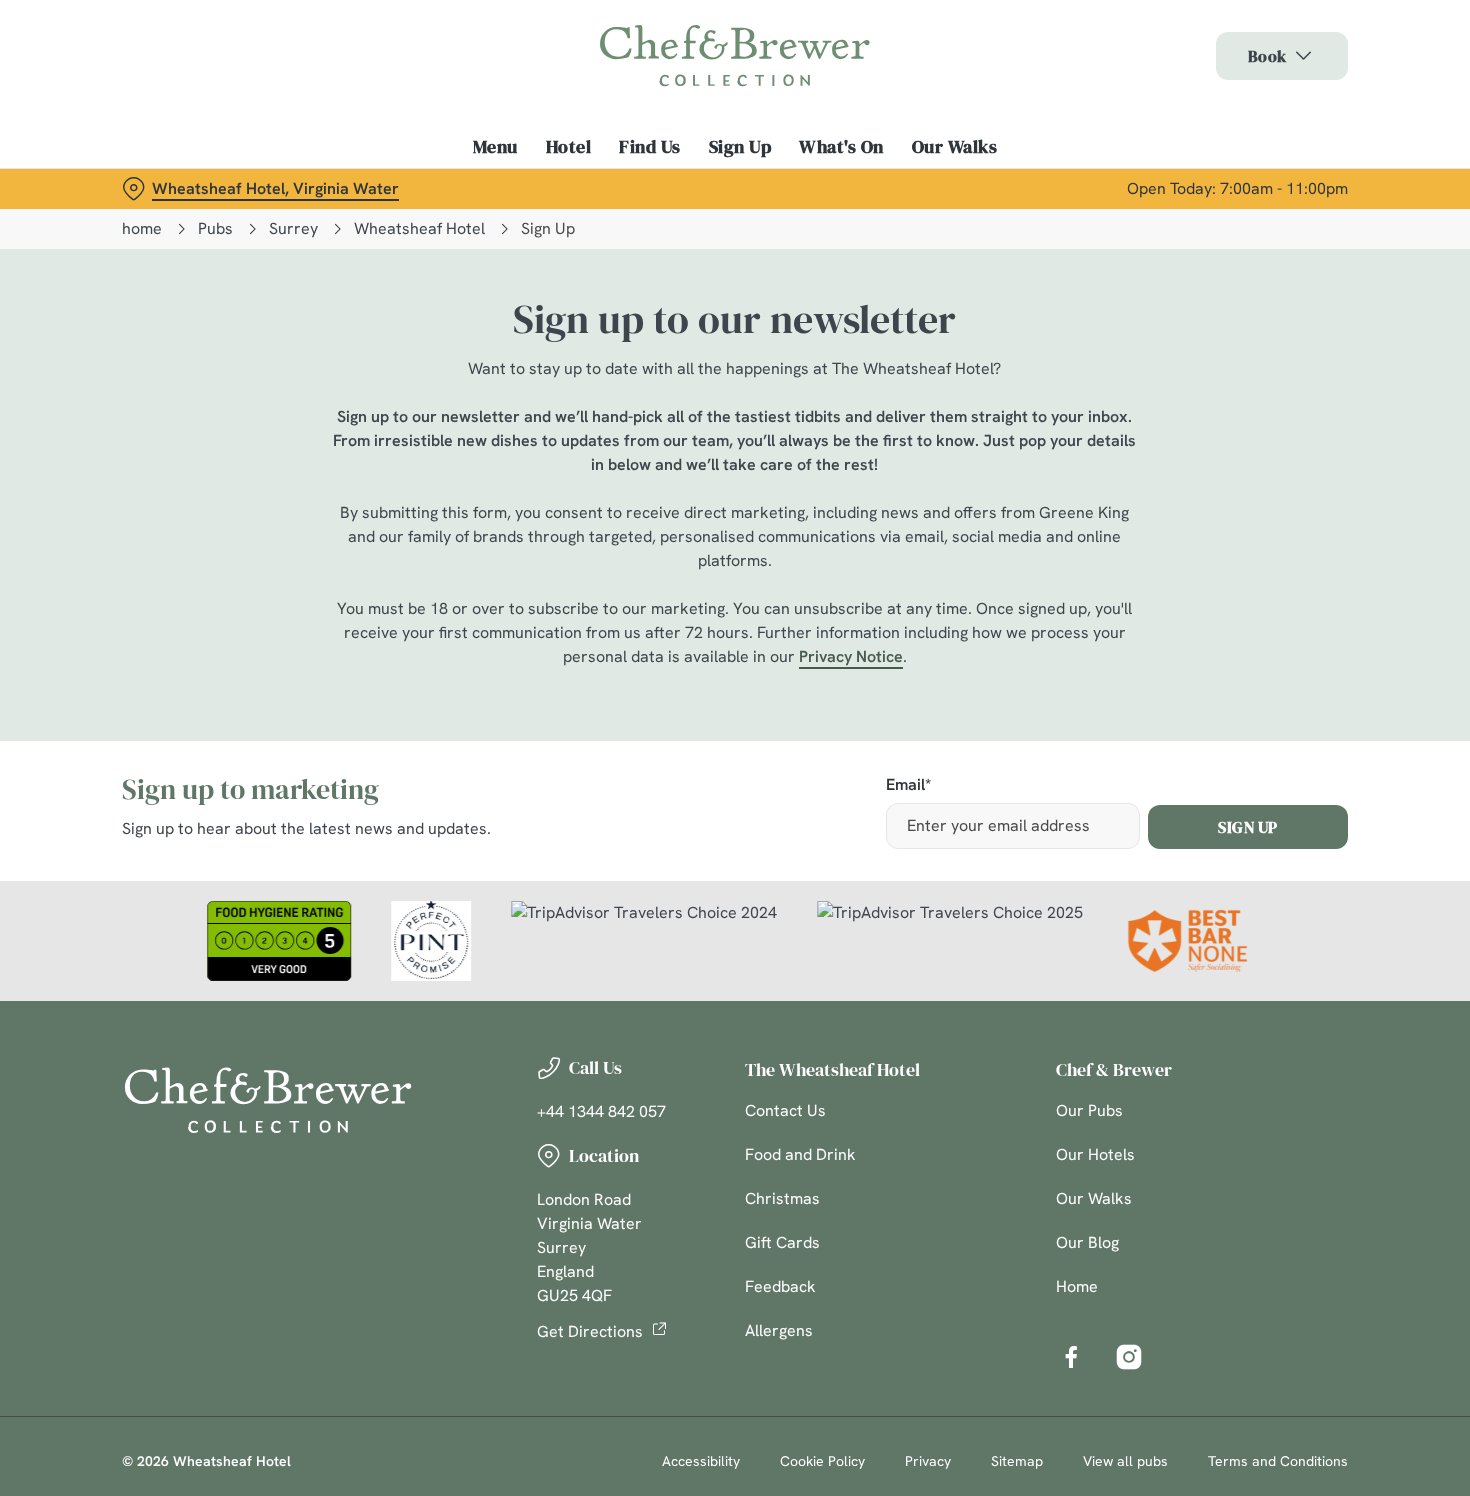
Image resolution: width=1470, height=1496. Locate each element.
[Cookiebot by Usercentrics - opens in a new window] (129, 211)
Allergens (779, 1330)
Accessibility (701, 1461)
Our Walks (1094, 1198)
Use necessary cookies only (1303, 118)
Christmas (782, 1198)
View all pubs (1125, 1461)
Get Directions (590, 1331)
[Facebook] (1071, 1357)
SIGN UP (1248, 827)
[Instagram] (1129, 1357)
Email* (908, 785)
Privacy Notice (851, 656)
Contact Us (785, 1110)
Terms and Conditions (1278, 1461)
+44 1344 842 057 (601, 1111)
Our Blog (1087, 1242)
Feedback (780, 1286)
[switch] (574, 210)
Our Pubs (1089, 1110)
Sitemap (1017, 1461)
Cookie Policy (822, 1461)
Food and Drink (800, 1154)
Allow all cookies (1303, 52)
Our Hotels (1095, 1154)
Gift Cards (782, 1242)
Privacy (928, 1461)
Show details (1041, 210)
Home (1077, 1286)
